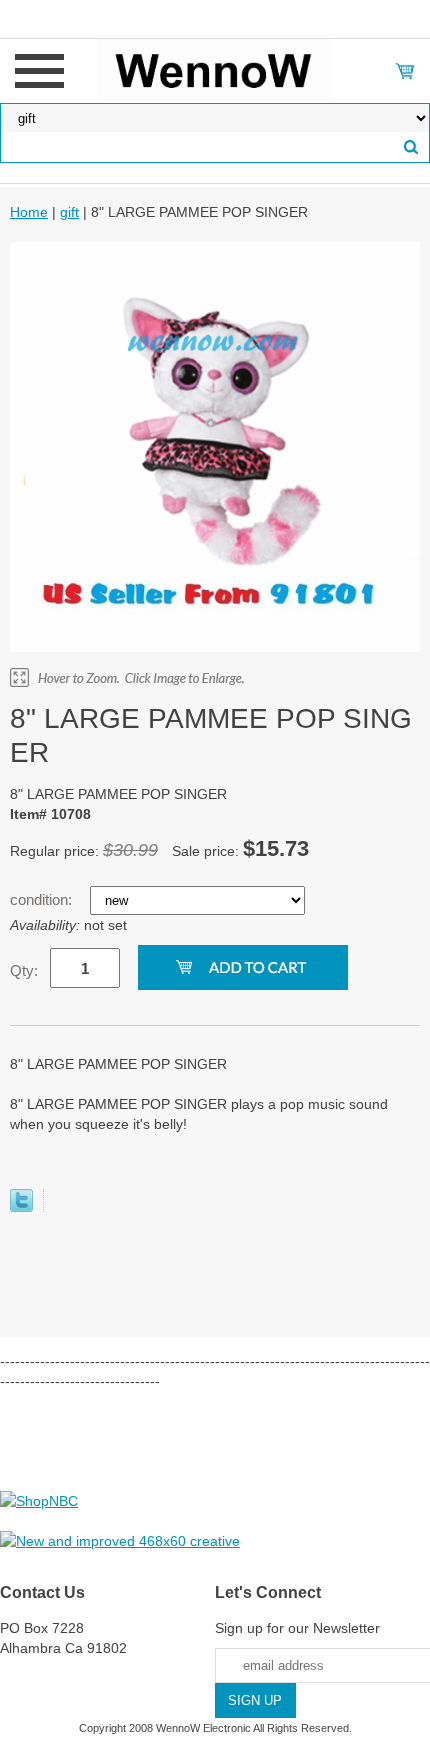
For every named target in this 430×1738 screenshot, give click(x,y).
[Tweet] (21, 1207)
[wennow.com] (215, 70)
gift (69, 212)
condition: (43, 899)
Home (29, 212)
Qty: (24, 970)
